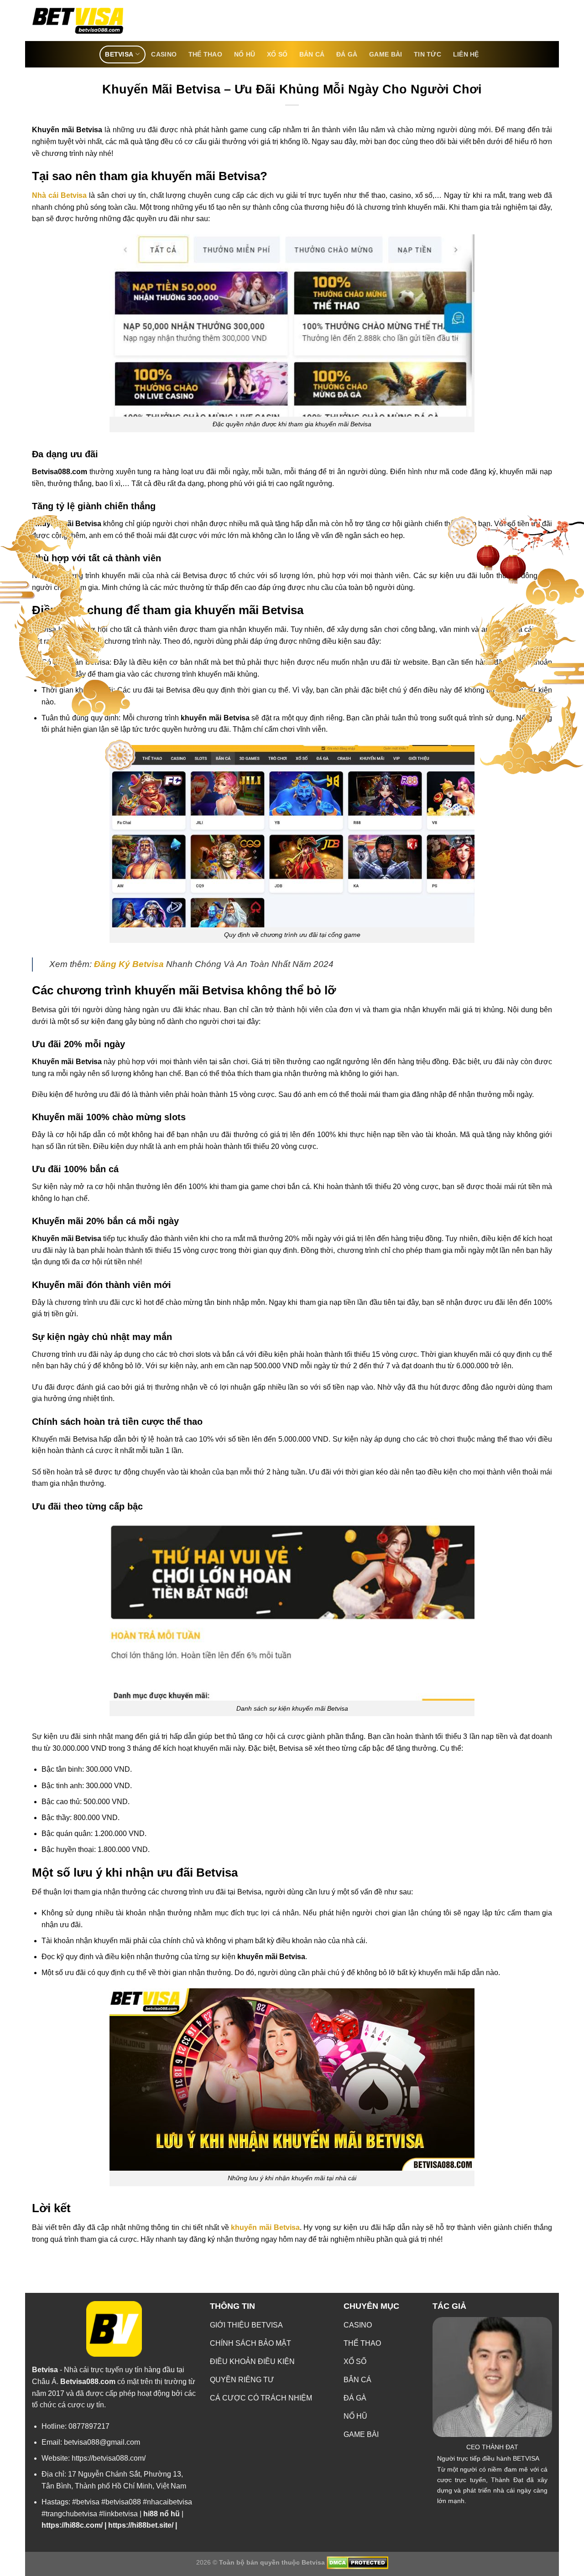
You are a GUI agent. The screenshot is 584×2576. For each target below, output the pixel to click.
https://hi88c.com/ (72, 2525)
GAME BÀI (386, 54)
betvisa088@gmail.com (102, 2442)
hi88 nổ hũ (162, 2514)
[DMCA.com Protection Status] (357, 2562)
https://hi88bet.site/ (141, 2525)
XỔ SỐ (277, 54)
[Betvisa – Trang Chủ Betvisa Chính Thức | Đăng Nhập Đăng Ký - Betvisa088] (78, 21)
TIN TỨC (428, 54)
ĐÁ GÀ (347, 54)
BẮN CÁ (312, 54)
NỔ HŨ (245, 54)
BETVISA (119, 54)
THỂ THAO (205, 54)
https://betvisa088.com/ (109, 2458)
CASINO (164, 54)
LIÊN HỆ (466, 54)
